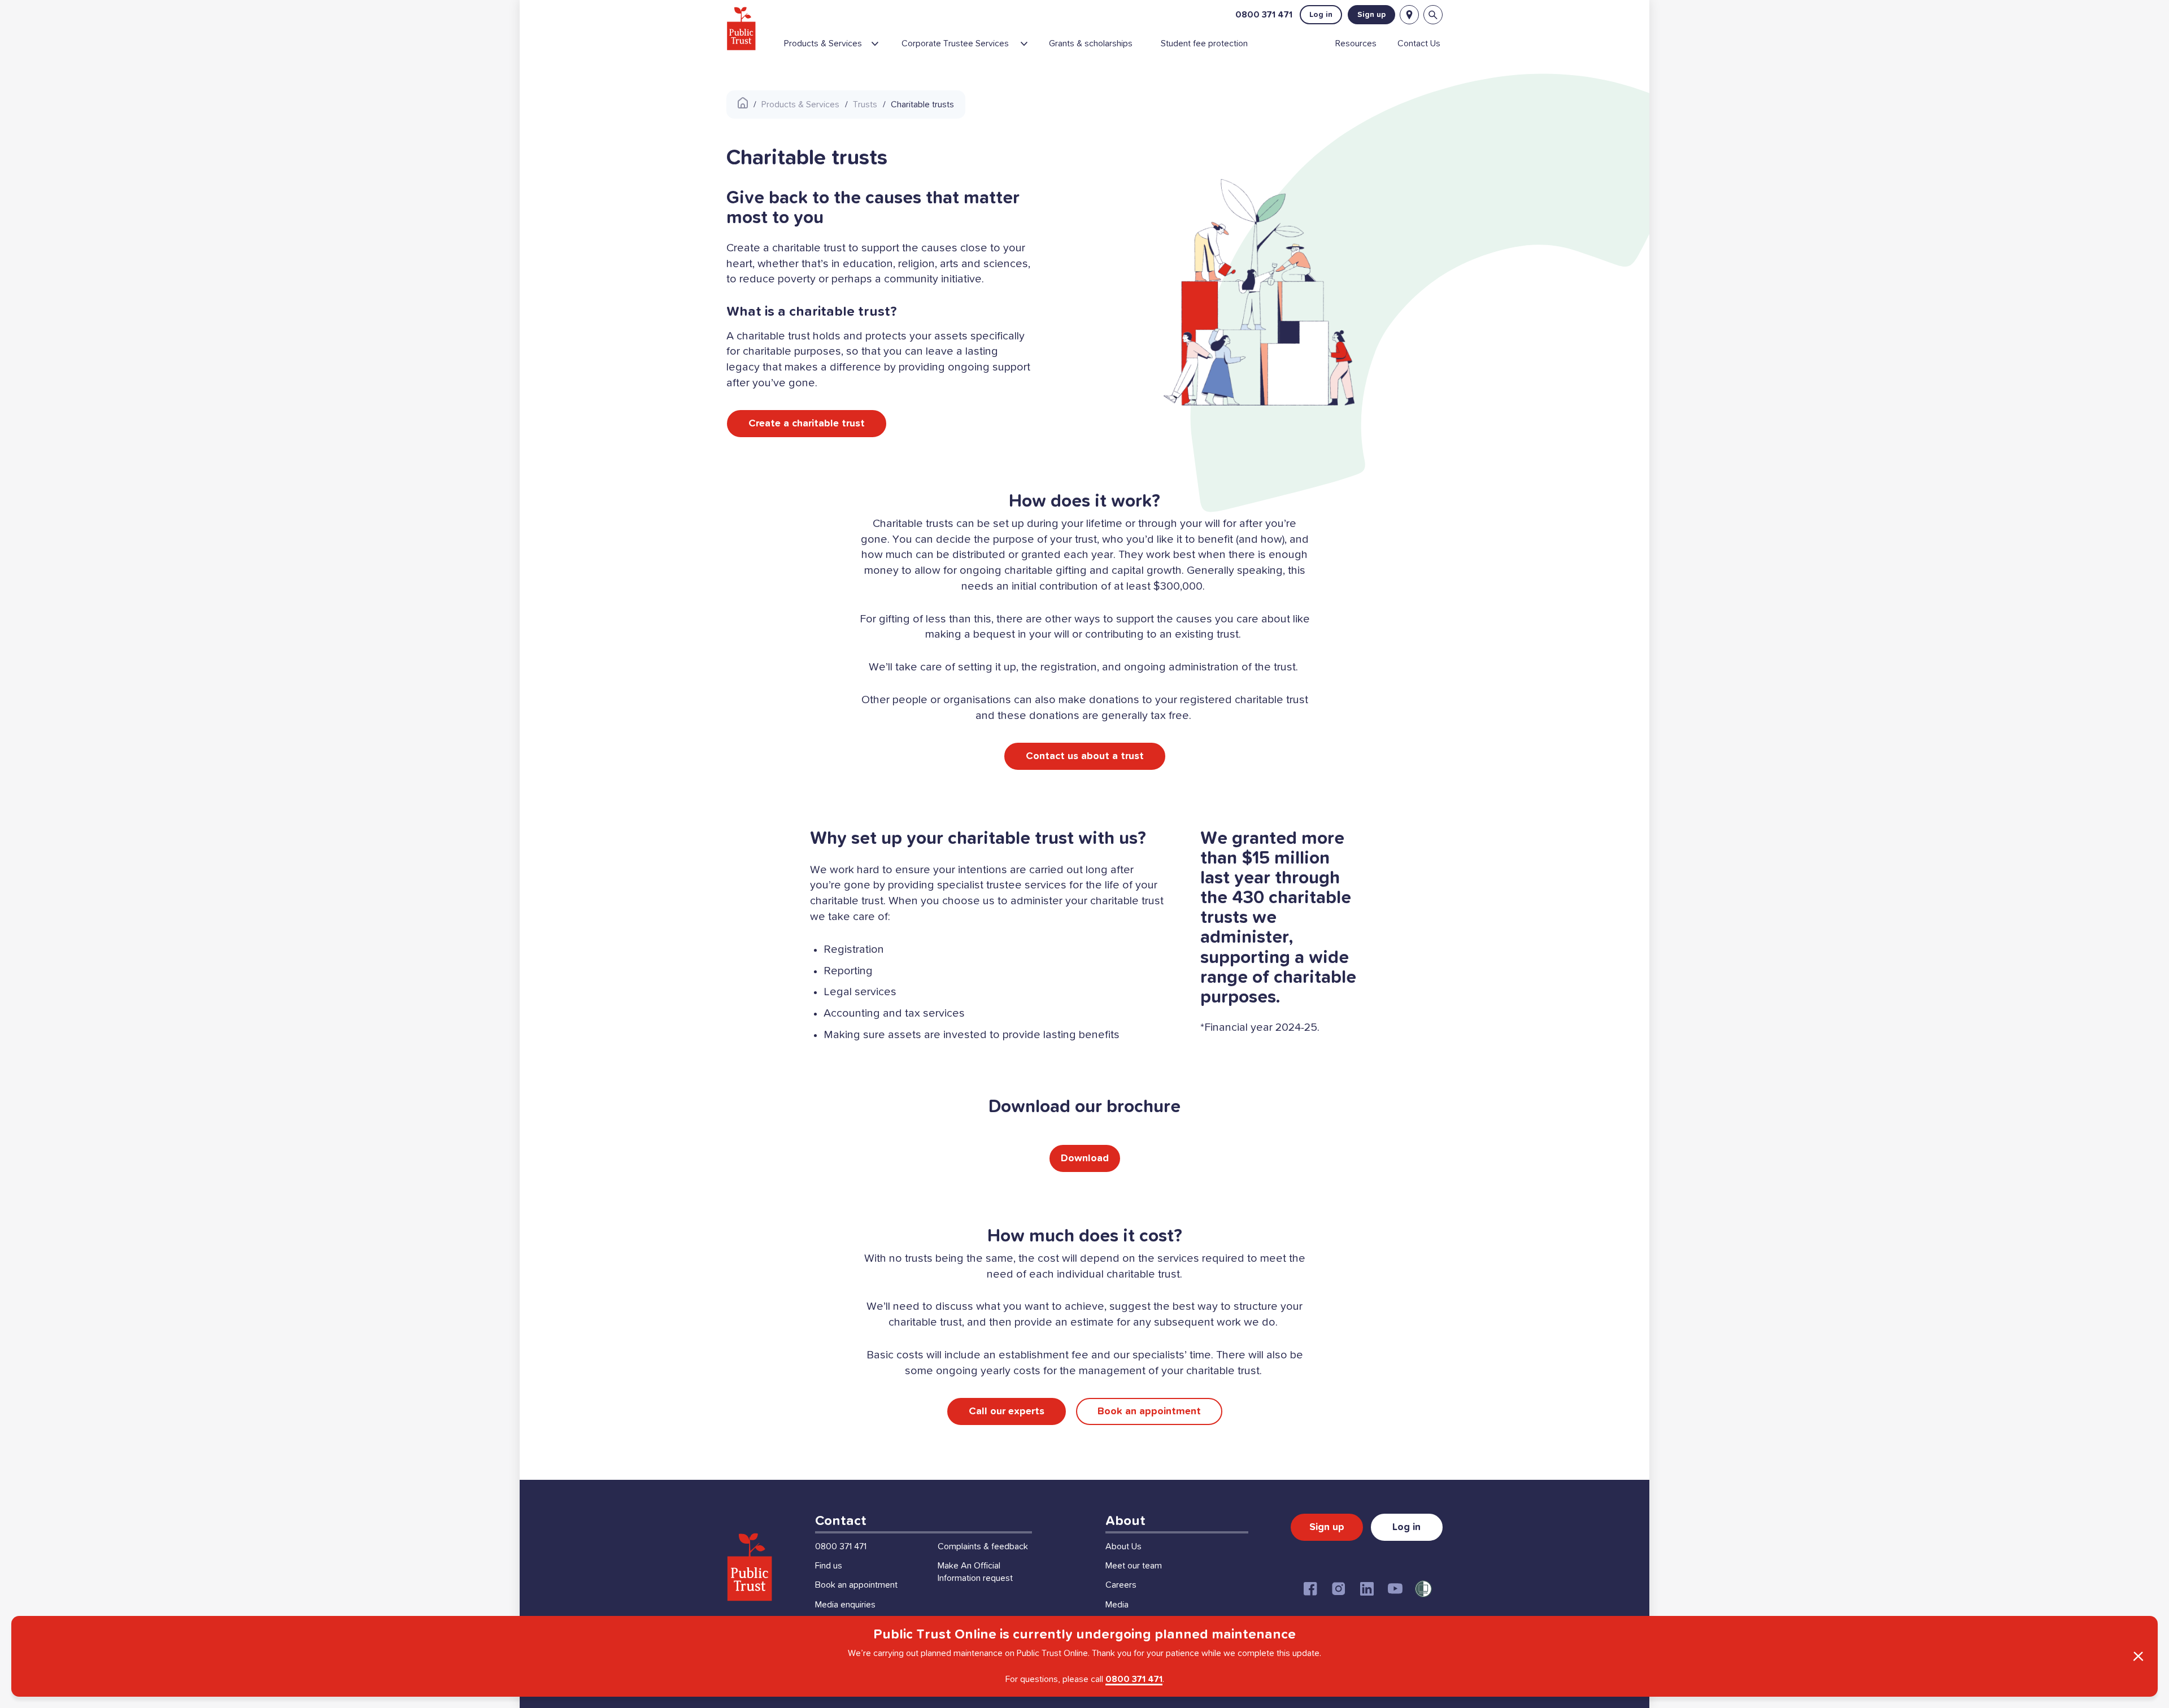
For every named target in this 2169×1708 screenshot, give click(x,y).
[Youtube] (1395, 1589)
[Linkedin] (1367, 1589)
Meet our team (1134, 1566)
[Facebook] (1310, 1589)
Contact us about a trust (1085, 756)
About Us (1123, 1546)
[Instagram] (1339, 1589)
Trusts (865, 104)
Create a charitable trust (807, 424)
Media (1117, 1605)
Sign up (1371, 15)
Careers (1121, 1585)
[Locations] (1409, 15)
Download (1085, 1158)
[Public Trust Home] (741, 28)
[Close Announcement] (2138, 1657)
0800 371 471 (1264, 15)
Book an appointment (1149, 1411)
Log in (1321, 15)
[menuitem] (838, 48)
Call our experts (1007, 1411)
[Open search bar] (1433, 15)
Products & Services (800, 104)
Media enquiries (845, 1605)
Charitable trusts (922, 104)
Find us (829, 1566)
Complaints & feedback (983, 1546)
